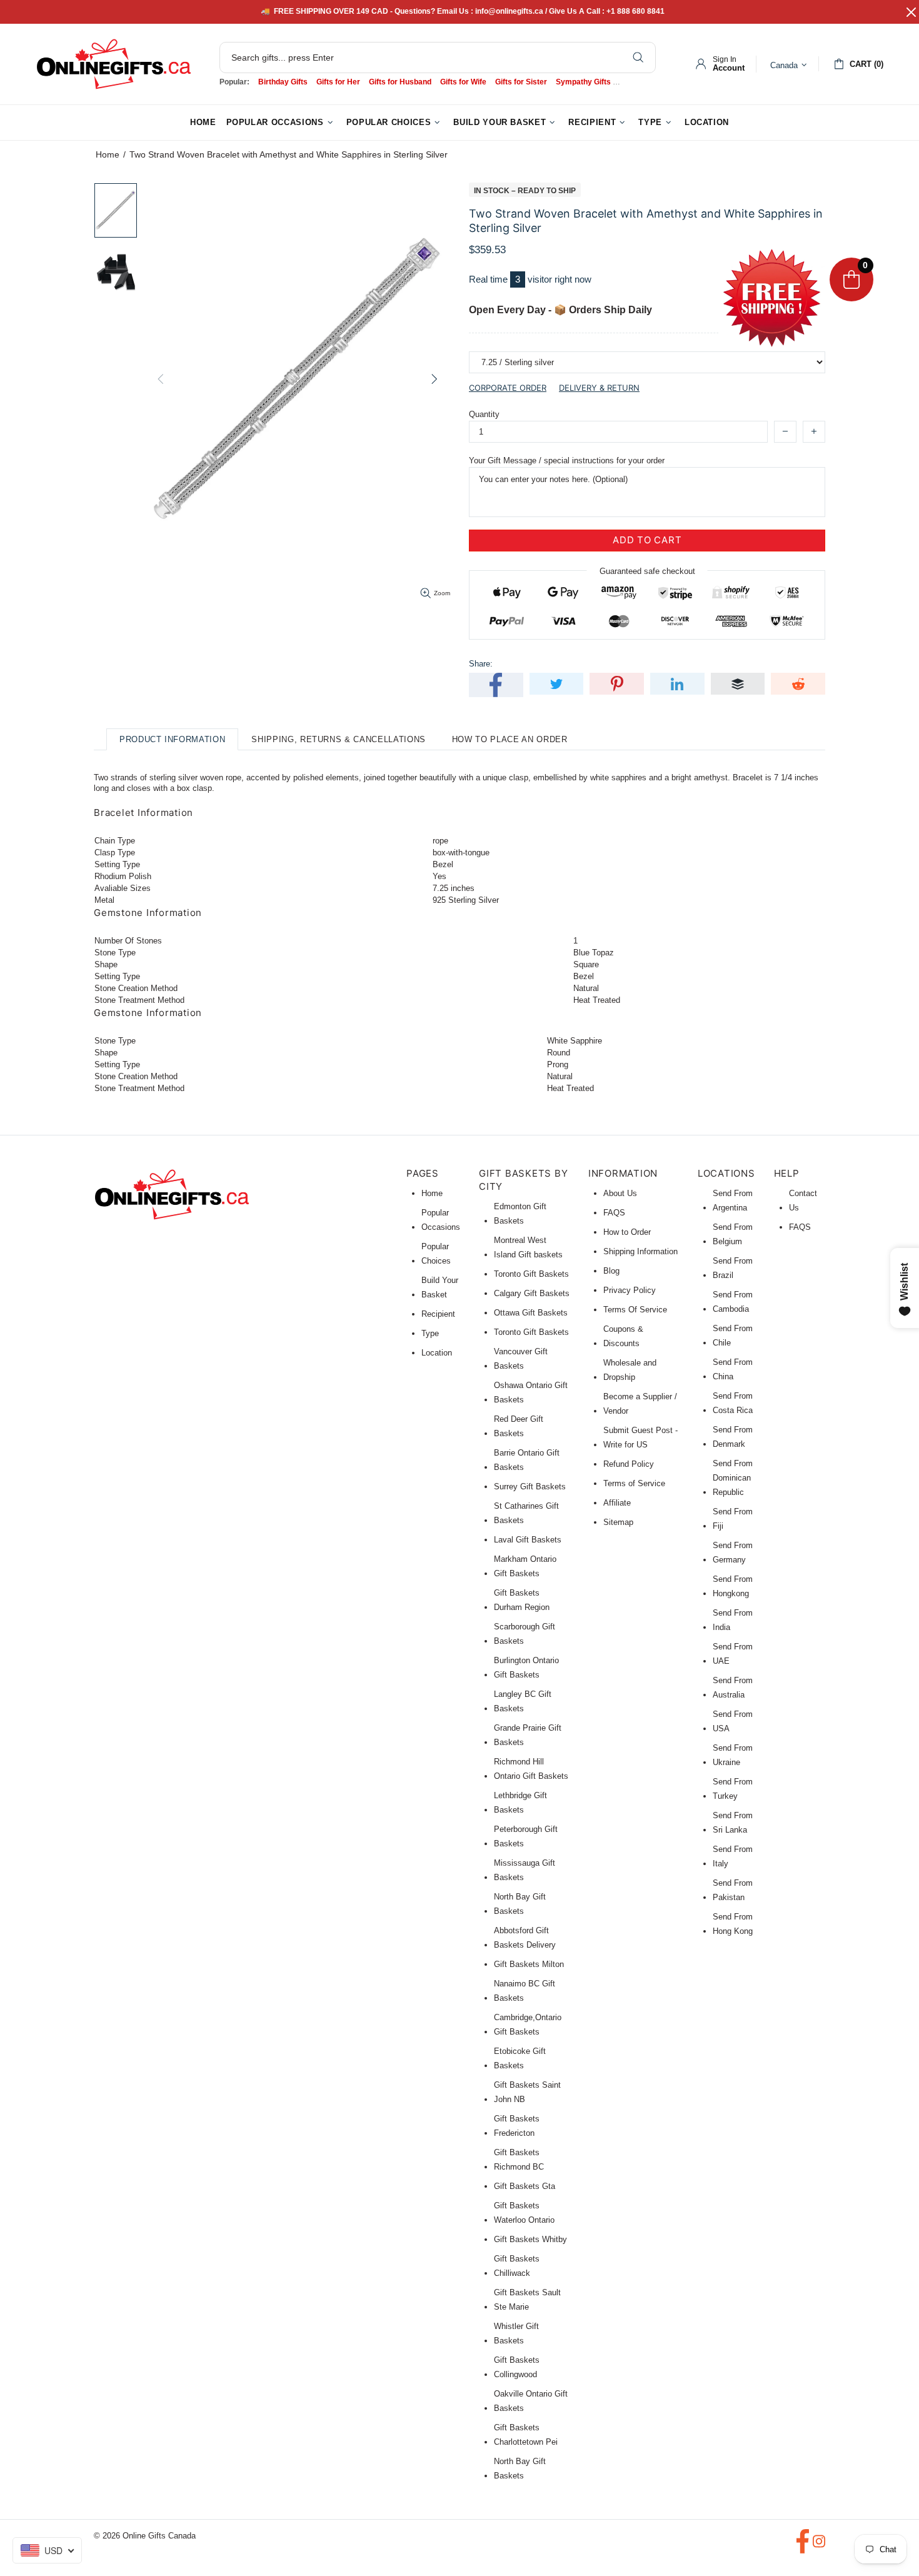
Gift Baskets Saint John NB (527, 2092)
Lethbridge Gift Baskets (520, 1803)
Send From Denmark (733, 1437)
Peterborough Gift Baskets (526, 1836)
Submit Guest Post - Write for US (640, 1437)
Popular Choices (436, 1254)
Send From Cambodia (733, 1302)
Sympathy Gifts (583, 82)
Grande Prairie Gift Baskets (528, 1735)
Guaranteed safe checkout (647, 571)
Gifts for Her (338, 82)
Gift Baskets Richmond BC (519, 2160)
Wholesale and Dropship (630, 1370)
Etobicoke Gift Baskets (520, 2058)
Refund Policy (629, 1464)
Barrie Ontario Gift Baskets (527, 1460)
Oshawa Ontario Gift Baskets (531, 1392)
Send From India (733, 1620)
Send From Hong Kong (733, 1924)
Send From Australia (733, 1688)
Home (108, 154)
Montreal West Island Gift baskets (528, 1247)
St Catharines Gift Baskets (526, 1513)
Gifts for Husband (400, 82)
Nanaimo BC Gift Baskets (525, 1991)
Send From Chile (733, 1336)
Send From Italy (733, 1856)
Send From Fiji (733, 1519)
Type (430, 1333)
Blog (611, 1271)
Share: (481, 664)
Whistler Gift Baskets (516, 2333)
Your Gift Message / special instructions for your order (567, 460)
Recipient (438, 1314)
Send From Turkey (733, 1789)
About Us (620, 1193)
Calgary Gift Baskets (532, 1293)
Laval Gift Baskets (528, 1540)
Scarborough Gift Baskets (525, 1634)
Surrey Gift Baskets (530, 1487)
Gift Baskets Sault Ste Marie (527, 2300)
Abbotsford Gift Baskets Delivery (525, 1938)
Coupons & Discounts (623, 1336)
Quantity (484, 414)
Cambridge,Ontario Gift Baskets (528, 2025)
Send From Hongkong (733, 1586)
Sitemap (618, 1522)
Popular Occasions (441, 1220)
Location (437, 1353)
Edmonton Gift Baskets (520, 1214)
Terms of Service (634, 1483)
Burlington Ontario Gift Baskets (526, 1668)
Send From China (733, 1369)
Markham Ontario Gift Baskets (525, 1566)
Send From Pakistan (733, 1890)
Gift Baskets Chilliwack (517, 2266)
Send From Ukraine (733, 1755)
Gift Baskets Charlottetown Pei (526, 2435)
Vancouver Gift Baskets (521, 1359)
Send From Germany (733, 1552)
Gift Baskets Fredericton (517, 2126)
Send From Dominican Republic (733, 1478)
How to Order (627, 1232)
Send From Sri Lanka (733, 1823)
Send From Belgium (733, 1234)
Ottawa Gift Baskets (531, 1313)
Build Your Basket (440, 1287)
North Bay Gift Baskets (520, 1904)
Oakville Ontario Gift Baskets (531, 2401)
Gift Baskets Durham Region (522, 1600)
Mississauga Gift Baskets (525, 1870)
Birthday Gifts (283, 82)
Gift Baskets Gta (525, 2186)
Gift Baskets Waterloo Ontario (524, 2213)
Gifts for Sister (521, 82)
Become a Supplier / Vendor (640, 1404)
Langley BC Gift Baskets (523, 1701)
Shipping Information (640, 1251)
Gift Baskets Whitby (530, 2239)
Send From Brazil (733, 1268)
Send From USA (733, 1721)
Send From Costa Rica (733, 1403)
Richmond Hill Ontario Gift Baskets (531, 1769)
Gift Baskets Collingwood (517, 2367)
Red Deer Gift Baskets (519, 1426)
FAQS (614, 1213)
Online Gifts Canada (114, 64)
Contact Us (803, 1200)
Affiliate (617, 1503)
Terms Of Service (635, 1310)
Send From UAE (733, 1654)
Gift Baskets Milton (529, 1964)
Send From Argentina (733, 1200)
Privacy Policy (630, 1290)
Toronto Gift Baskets (531, 1274)
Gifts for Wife (463, 82)
